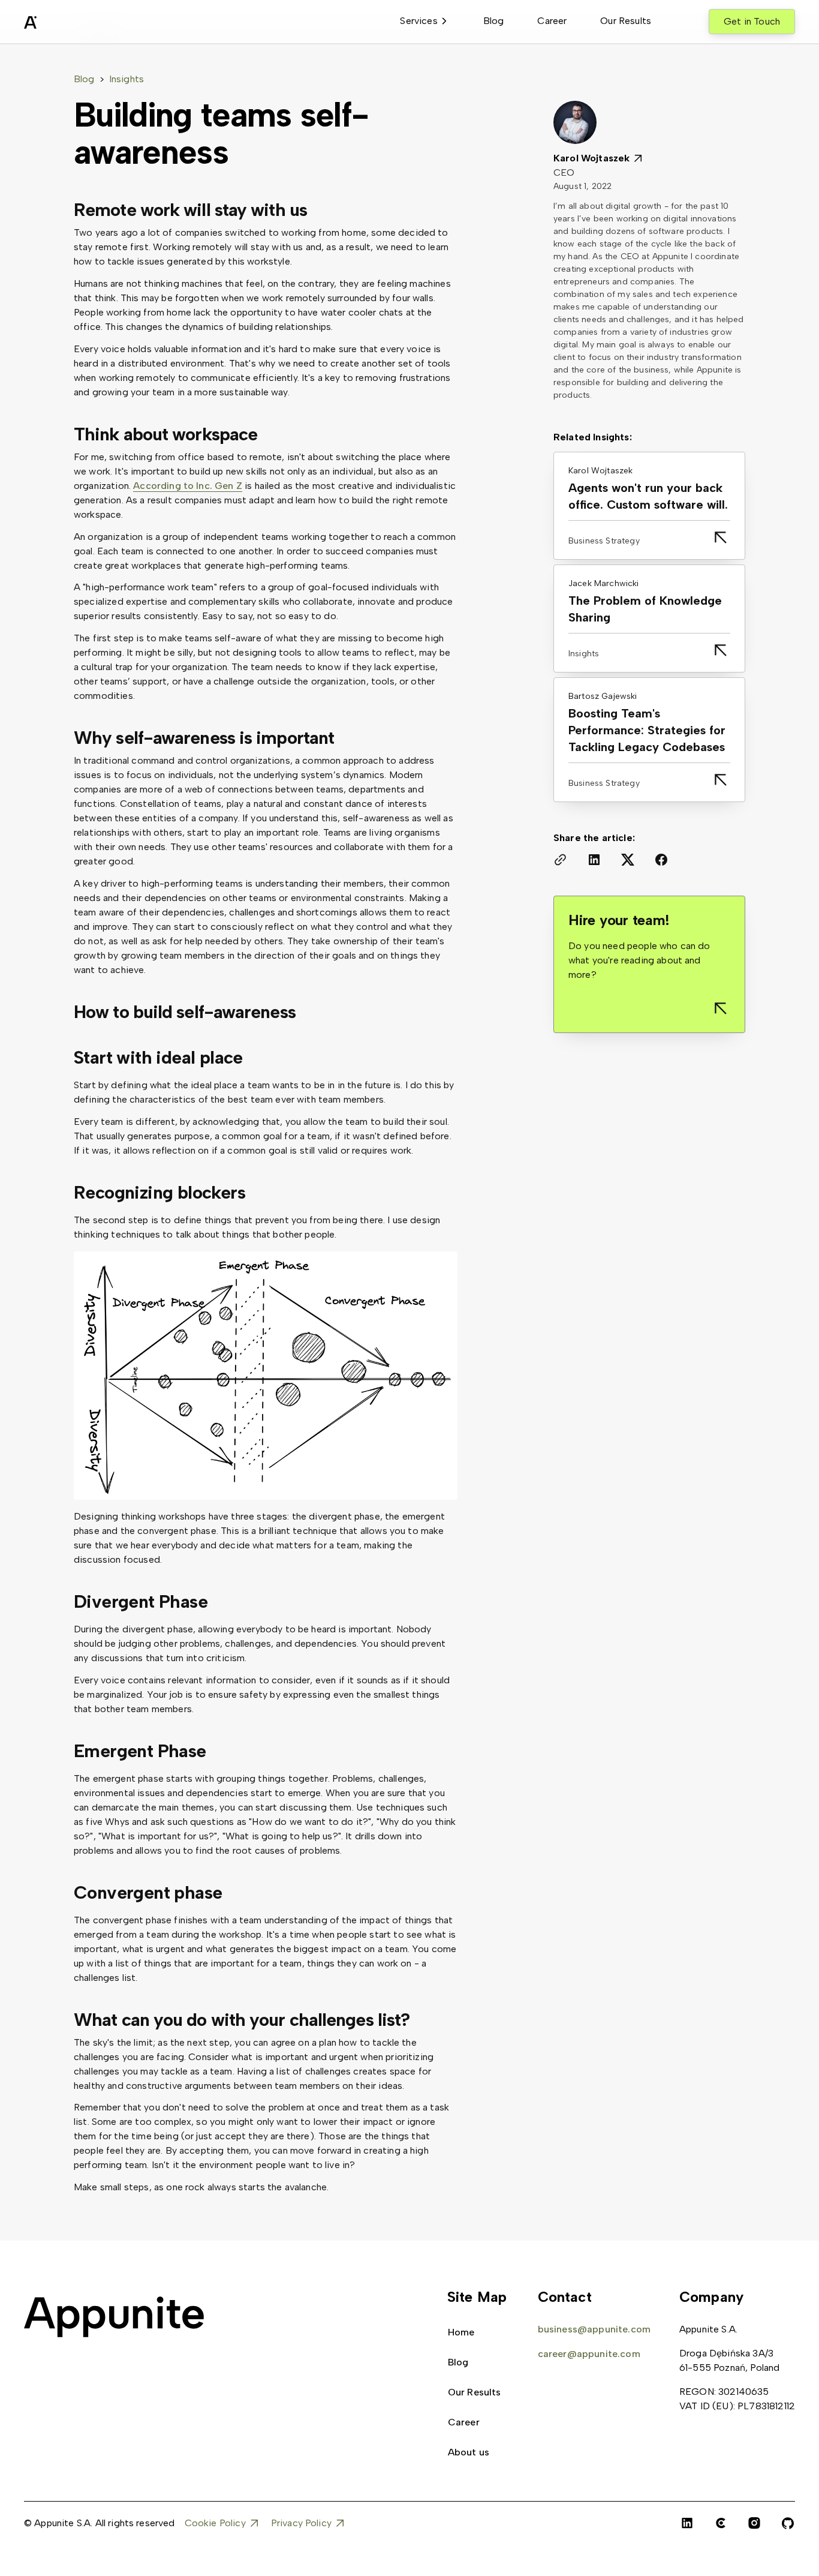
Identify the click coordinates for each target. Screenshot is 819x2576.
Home (461, 2332)
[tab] (424, 22)
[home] (60, 24)
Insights (127, 79)
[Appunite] (114, 2317)
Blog (494, 21)
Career (552, 21)
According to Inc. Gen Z (188, 486)
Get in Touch (752, 21)
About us (469, 2452)
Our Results (626, 21)
